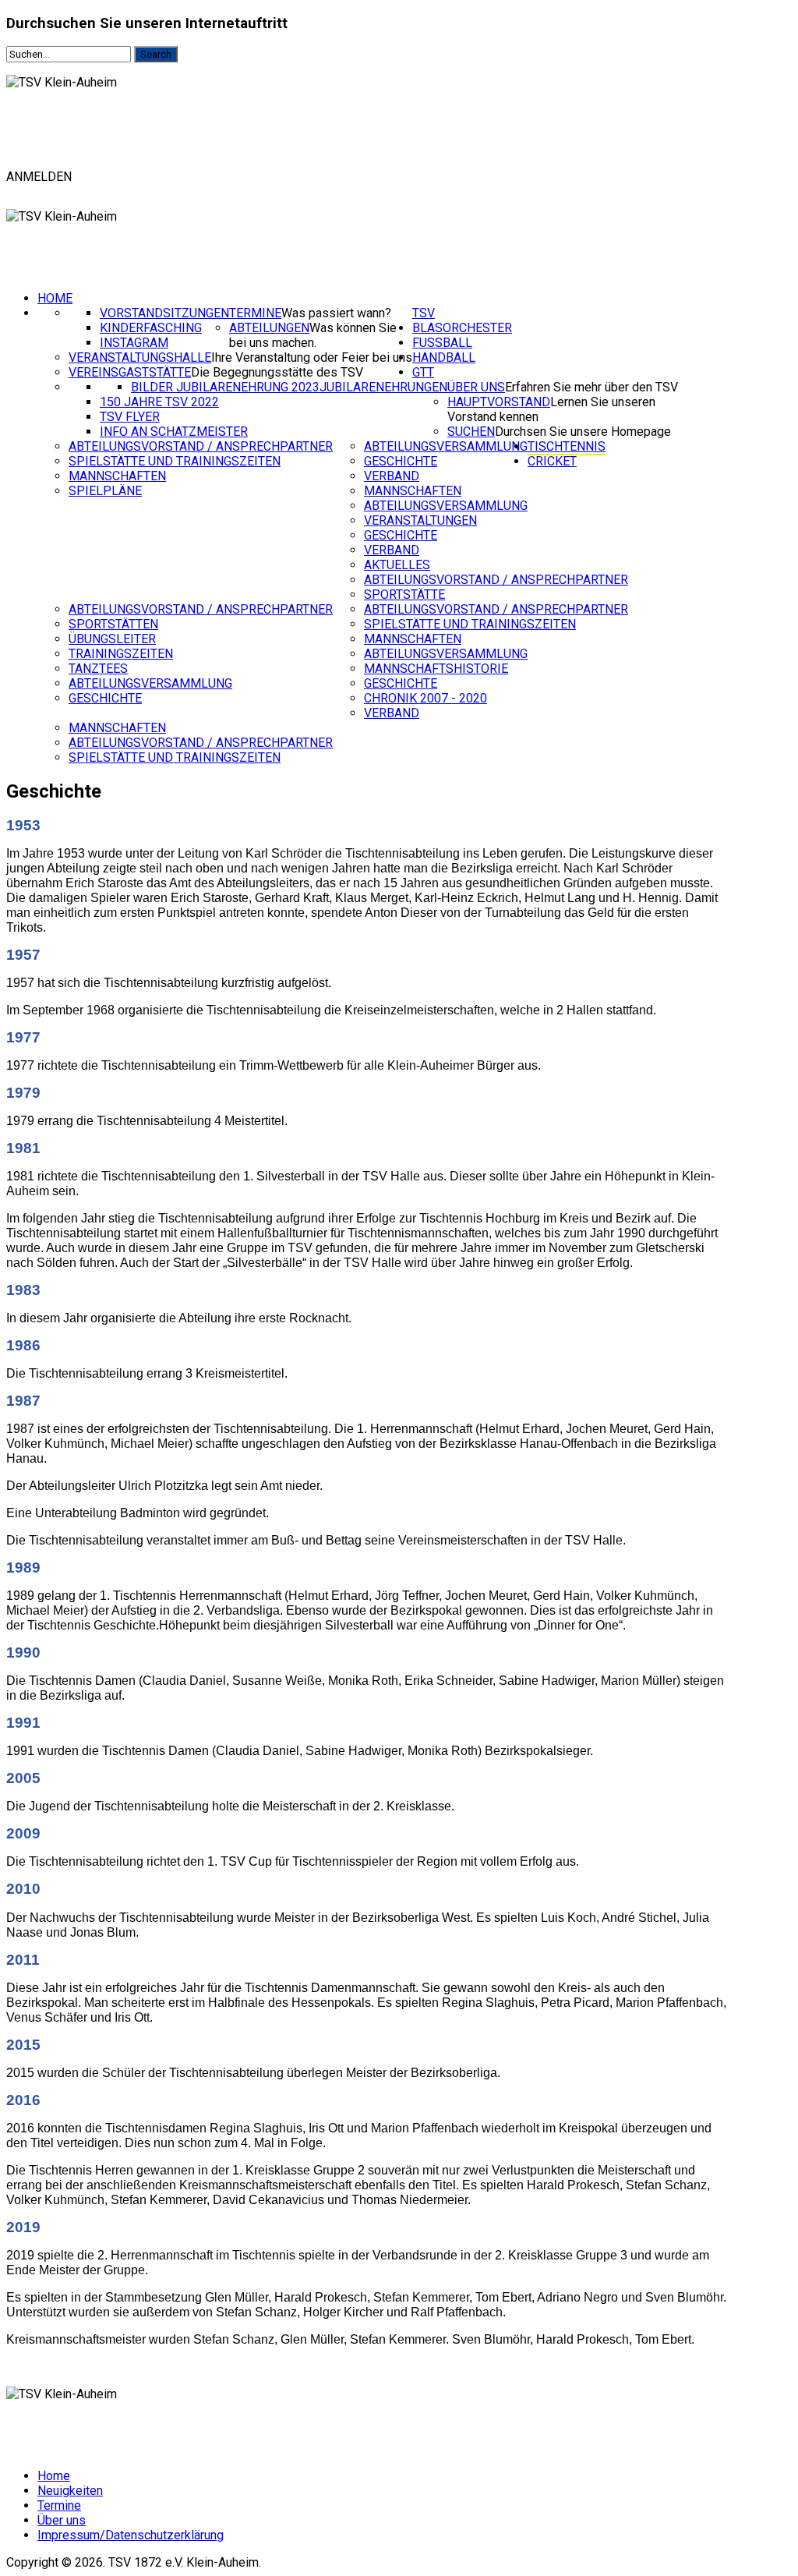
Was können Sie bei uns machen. (313, 335)
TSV (424, 313)
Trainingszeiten (121, 654)
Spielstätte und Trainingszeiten (175, 461)
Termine (255, 313)
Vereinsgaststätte (130, 372)
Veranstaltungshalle (140, 357)
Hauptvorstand (499, 402)
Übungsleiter (112, 639)
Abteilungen (269, 328)
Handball (444, 357)
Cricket (552, 461)
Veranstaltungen (420, 520)
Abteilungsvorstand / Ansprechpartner (201, 446)
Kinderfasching (151, 328)
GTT (423, 372)
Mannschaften (117, 476)
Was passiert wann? (336, 313)
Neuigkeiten (70, 2491)
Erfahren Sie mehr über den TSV (591, 387)
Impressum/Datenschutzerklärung (131, 2535)
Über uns (476, 387)
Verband (392, 476)
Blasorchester (462, 328)
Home (55, 298)
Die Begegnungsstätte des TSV (277, 372)
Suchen (471, 432)
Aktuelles (397, 565)
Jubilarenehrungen (383, 387)
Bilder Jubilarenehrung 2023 (225, 387)
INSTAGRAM (134, 343)
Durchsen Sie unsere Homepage (583, 432)
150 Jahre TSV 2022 (159, 402)
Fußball (442, 343)
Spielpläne (105, 491)
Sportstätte (404, 594)
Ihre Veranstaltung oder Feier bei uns (312, 357)
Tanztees (98, 669)
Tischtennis (567, 446)
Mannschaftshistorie (436, 669)
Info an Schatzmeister (174, 432)
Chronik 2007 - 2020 (425, 698)
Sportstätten (113, 624)
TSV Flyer (130, 417)
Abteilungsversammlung (446, 446)
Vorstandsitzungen (164, 313)
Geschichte (401, 461)
